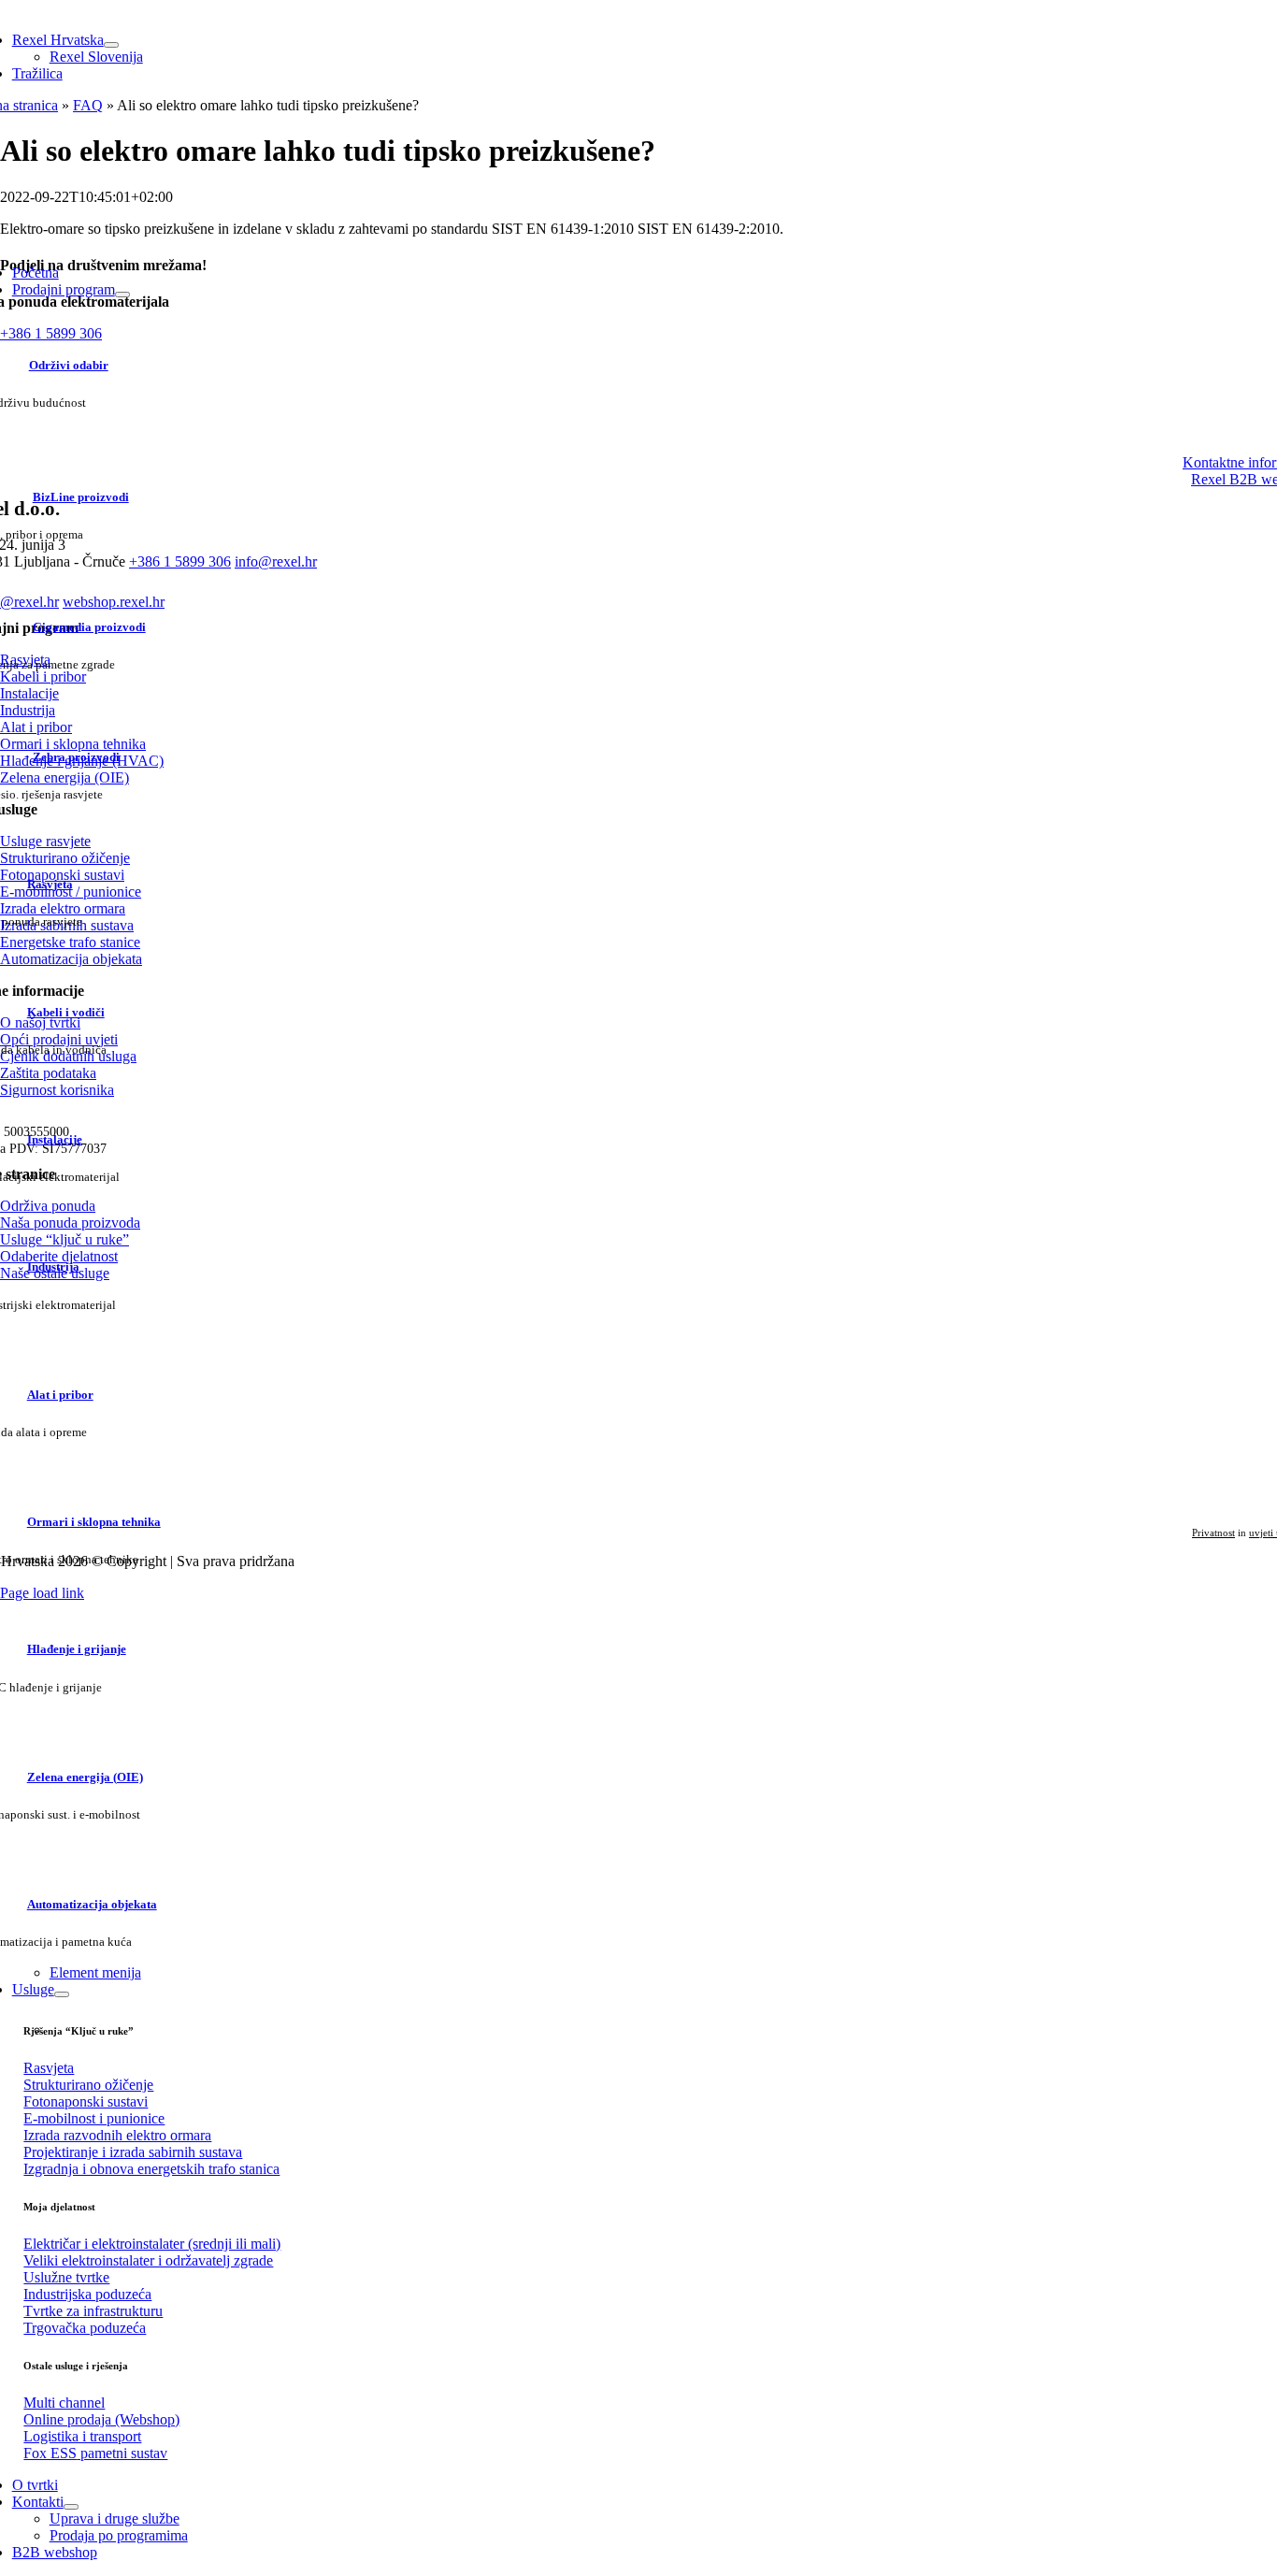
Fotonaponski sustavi (86, 2101)
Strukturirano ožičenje (88, 2085)
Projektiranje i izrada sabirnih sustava (133, 2152)
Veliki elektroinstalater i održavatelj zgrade (148, 2260)
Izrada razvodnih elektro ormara (117, 2135)
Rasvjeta (49, 2068)
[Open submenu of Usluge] (62, 1994)
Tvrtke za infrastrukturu (93, 2311)
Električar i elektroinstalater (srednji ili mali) (152, 2244)
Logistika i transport (82, 2436)
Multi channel (64, 2403)
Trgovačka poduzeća (85, 2328)
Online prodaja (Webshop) (101, 2419)
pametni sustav (95, 2453)
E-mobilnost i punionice (94, 2118)
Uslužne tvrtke (66, 2277)
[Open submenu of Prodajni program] (122, 295)
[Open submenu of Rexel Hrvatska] (111, 45)
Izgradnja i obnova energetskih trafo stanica (151, 2169)
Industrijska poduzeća (87, 2294)
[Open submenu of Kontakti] (71, 2507)
